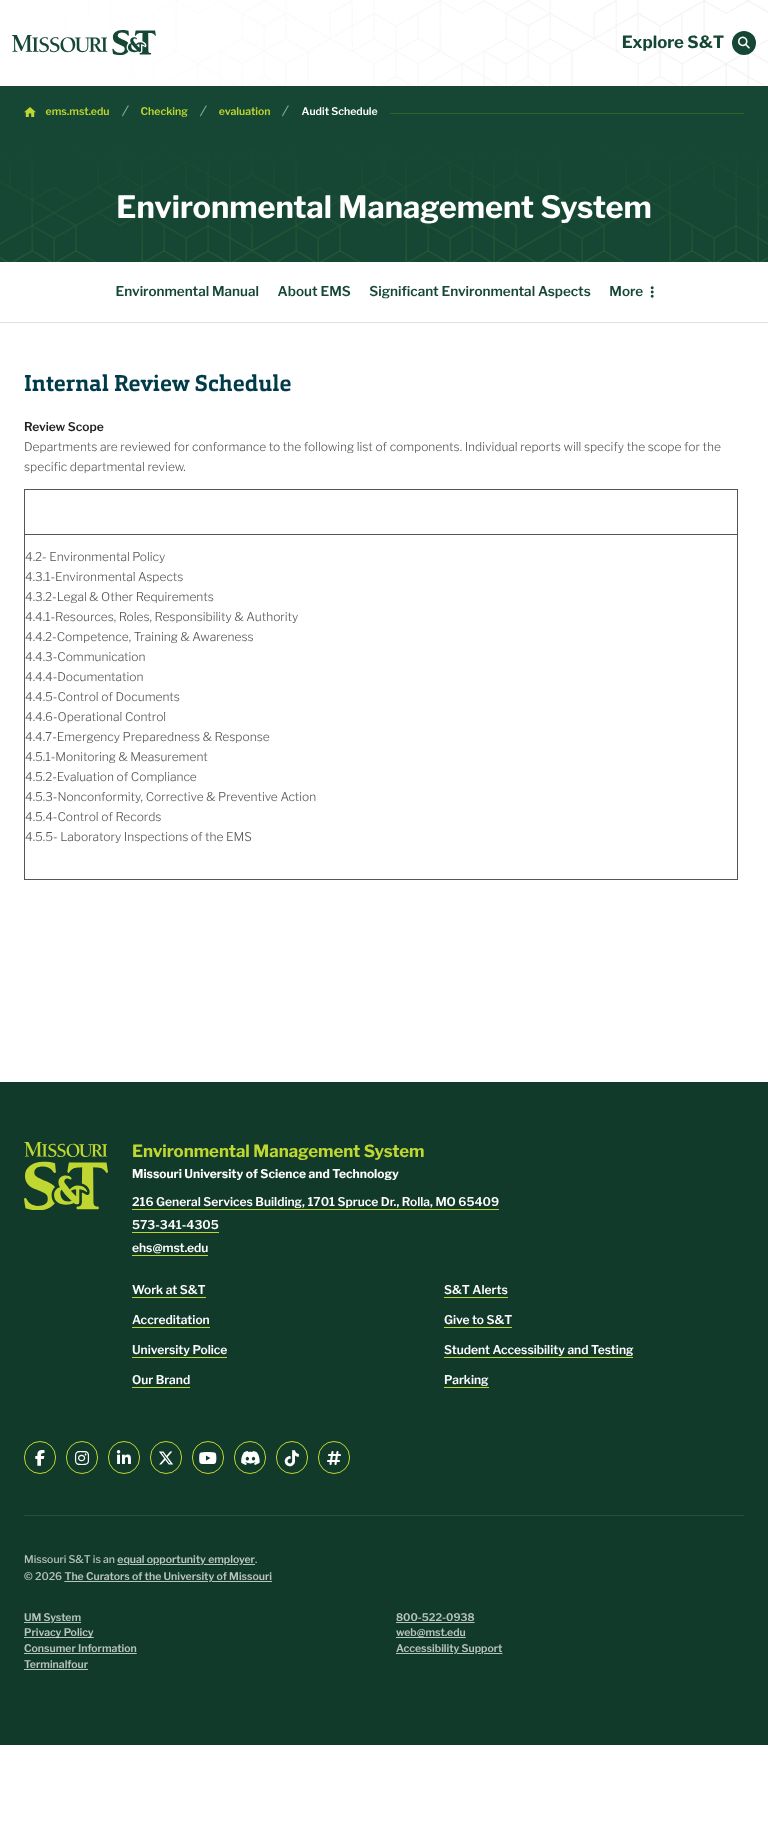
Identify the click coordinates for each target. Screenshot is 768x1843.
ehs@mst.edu (170, 1247)
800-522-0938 (435, 1617)
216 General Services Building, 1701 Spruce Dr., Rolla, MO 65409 (315, 1201)
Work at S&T (169, 1289)
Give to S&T (478, 1319)
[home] (84, 43)
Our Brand (161, 1379)
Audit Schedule (339, 111)
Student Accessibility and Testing (538, 1349)
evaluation (245, 111)
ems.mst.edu (78, 111)
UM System (52, 1617)
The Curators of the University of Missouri (168, 1576)
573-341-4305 (175, 1224)
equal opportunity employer (186, 1559)
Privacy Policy (59, 1632)
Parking (466, 1379)
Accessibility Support (449, 1648)
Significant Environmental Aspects (479, 292)
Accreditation (171, 1319)
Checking (164, 111)
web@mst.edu (431, 1632)
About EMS (314, 292)
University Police (179, 1349)
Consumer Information (80, 1648)
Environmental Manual (188, 292)
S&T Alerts (476, 1289)
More (626, 292)
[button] (744, 43)
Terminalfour (56, 1664)
